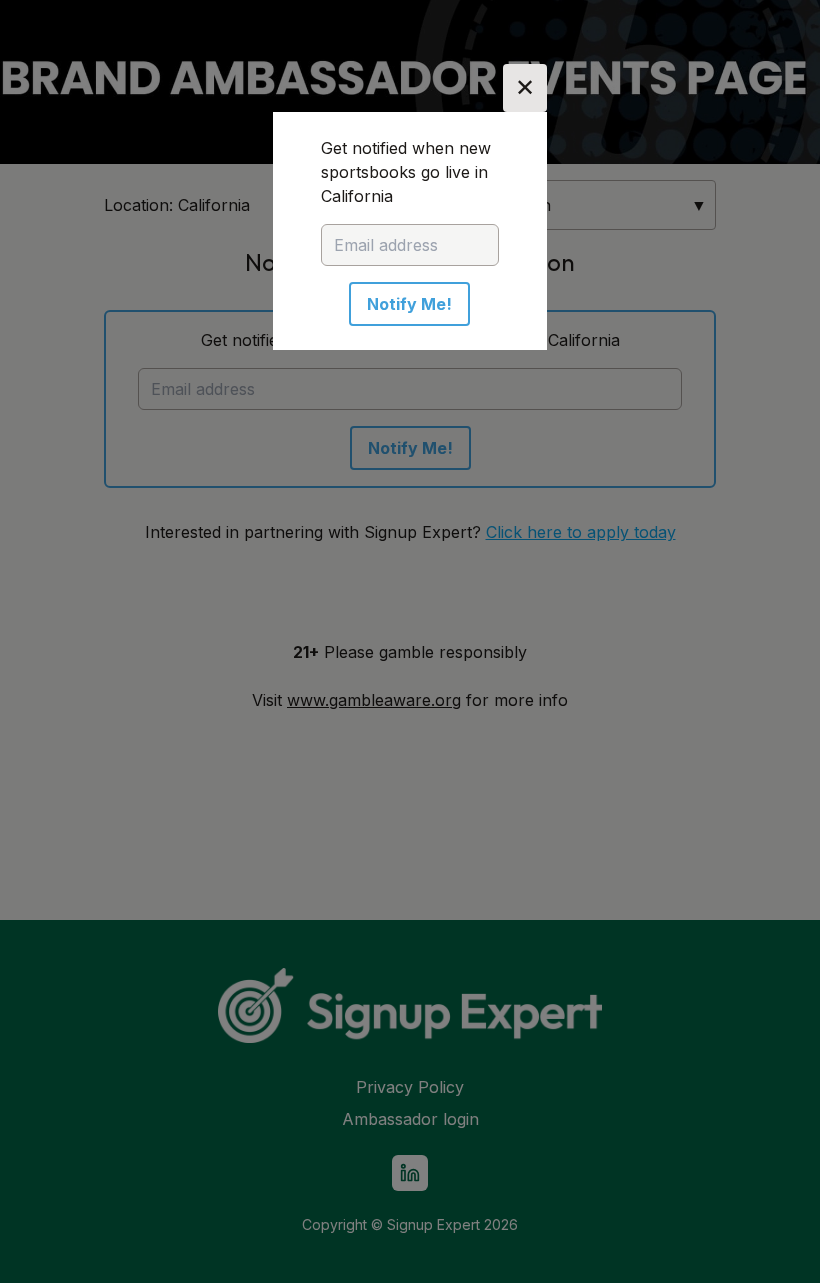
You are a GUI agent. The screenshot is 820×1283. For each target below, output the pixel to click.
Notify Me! (409, 304)
